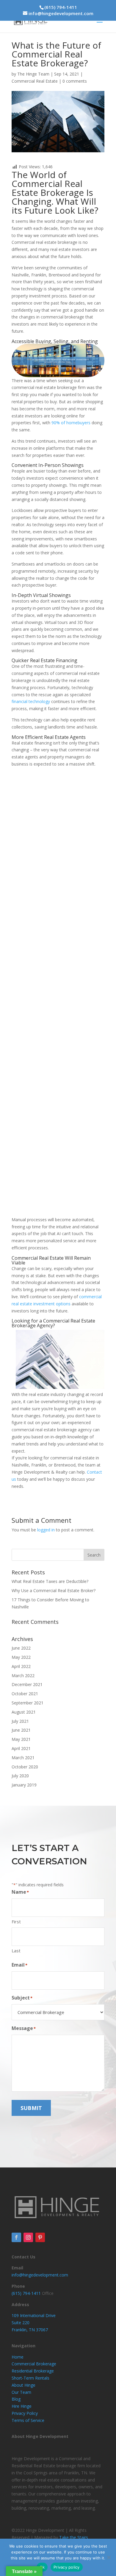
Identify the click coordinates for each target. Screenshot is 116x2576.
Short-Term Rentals (30, 2378)
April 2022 (21, 1666)
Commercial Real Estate (35, 81)
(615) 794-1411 (61, 7)
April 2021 (21, 1748)
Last (16, 1951)
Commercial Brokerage (34, 2364)
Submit (31, 2108)
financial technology (31, 701)
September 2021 (28, 1703)
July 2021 (20, 1721)
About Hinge (23, 2385)
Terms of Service (28, 2420)
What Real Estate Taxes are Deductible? (50, 1581)
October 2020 (25, 1767)
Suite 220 (21, 2323)
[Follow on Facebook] (16, 2237)
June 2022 (21, 1648)
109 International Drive (34, 2315)
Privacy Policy (25, 2413)
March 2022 (23, 1676)
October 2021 (25, 1694)
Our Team (21, 2392)
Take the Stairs (74, 2537)
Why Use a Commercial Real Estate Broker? (54, 1590)
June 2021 (21, 1730)
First (16, 1922)
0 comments (75, 81)
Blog (16, 2399)
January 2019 (24, 1785)
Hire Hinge (22, 2406)
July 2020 (20, 1776)
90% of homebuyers (71, 423)
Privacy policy (67, 2567)
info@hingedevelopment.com (40, 2275)
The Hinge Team (33, 74)
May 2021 (21, 1739)
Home (18, 2357)
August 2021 (24, 1712)
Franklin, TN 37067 (30, 2330)
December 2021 (27, 1684)
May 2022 (21, 1657)
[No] (109, 2557)
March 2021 (23, 1758)
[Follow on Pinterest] (40, 2237)
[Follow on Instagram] (28, 2237)
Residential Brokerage (33, 2371)
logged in (46, 1530)
